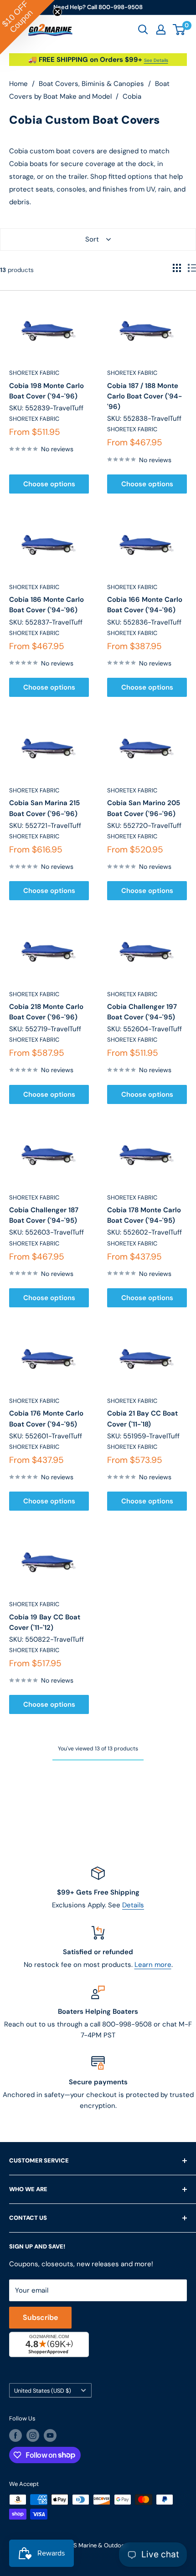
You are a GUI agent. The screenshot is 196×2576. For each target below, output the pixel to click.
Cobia (132, 96)
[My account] (161, 30)
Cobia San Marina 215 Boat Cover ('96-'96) (44, 808)
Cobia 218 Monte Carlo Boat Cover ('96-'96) (46, 1012)
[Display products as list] (192, 268)
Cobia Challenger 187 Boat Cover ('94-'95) (44, 1215)
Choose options (49, 484)
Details (133, 1905)
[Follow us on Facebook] (15, 2435)
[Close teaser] (57, 12)
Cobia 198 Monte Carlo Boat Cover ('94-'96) (46, 391)
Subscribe (40, 2317)
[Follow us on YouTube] (50, 2435)
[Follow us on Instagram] (33, 2435)
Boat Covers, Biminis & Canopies (91, 84)
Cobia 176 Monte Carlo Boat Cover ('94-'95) (46, 1419)
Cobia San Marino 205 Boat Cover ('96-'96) (144, 808)
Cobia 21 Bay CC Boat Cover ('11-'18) (142, 1419)
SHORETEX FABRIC (34, 373)
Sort (92, 239)
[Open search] (143, 30)
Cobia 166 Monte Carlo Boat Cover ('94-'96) (145, 605)
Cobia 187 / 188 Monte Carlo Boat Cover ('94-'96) (144, 396)
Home (18, 84)
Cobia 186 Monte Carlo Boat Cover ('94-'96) (46, 605)
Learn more (153, 1965)
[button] (27, 27)
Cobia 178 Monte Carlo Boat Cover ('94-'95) (144, 1215)
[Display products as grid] (177, 268)
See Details (156, 60)
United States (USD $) (43, 2391)
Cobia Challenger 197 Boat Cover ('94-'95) (142, 1012)
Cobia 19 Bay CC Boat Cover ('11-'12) (45, 1622)
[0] (179, 30)
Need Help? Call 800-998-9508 (98, 7)
